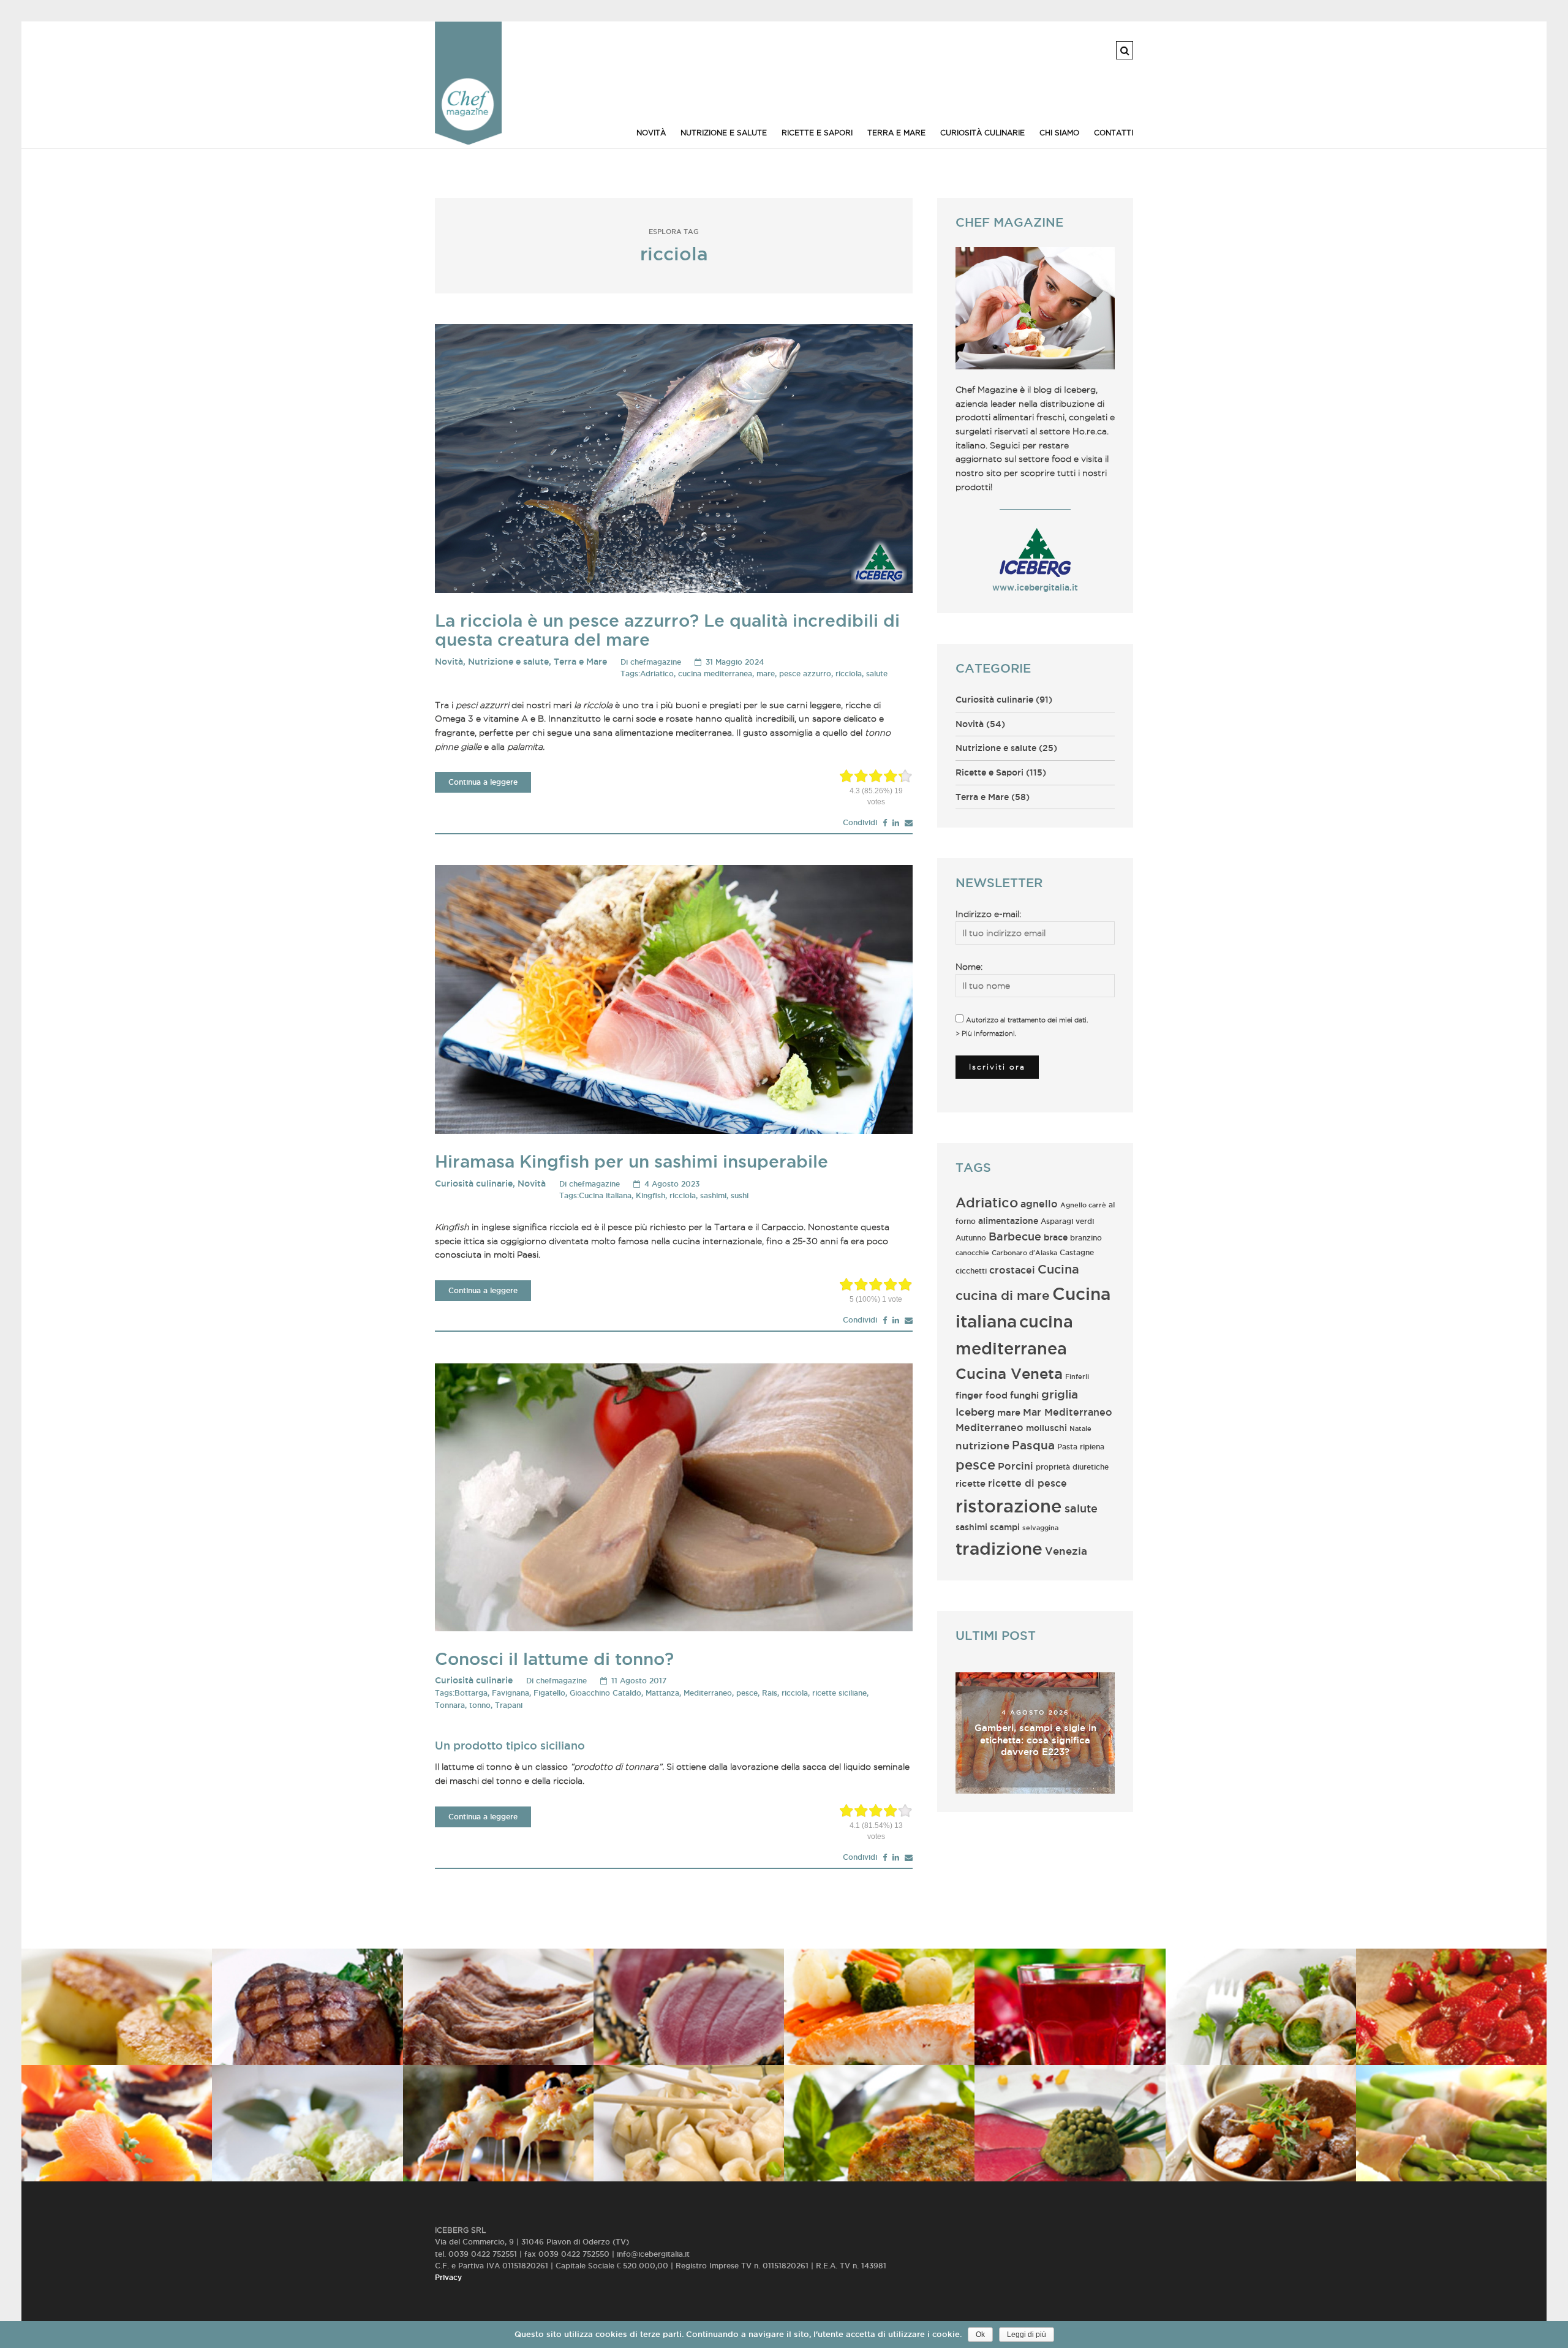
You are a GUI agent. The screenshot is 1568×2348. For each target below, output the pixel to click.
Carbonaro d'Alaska (1024, 1253)
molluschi (1046, 1428)
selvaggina (1040, 1528)
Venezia (1066, 1551)
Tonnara (450, 1705)
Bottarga (471, 1693)
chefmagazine (656, 662)
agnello (1039, 1204)
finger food (982, 1395)
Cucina (1058, 1269)
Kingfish (650, 1195)
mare (766, 674)
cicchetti (971, 1271)
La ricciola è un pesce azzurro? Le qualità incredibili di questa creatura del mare (667, 630)
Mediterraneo (708, 1693)
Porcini (1016, 1466)
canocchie (972, 1253)
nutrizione (982, 1446)
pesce (747, 1693)
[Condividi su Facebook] (885, 823)
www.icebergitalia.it (1035, 587)
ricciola (849, 674)
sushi (740, 1195)
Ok (980, 2335)
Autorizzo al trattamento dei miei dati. (1027, 1020)
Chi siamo (1059, 133)
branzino (1086, 1238)
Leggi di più (1027, 2335)
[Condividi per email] (909, 823)
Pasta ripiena (1081, 1447)
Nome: (969, 967)
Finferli (1077, 1376)
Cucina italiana (605, 1195)
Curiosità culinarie (982, 133)
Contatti (1114, 133)
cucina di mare (1003, 1295)
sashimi (713, 1195)
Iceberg (975, 1412)
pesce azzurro (805, 674)
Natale (1080, 1429)
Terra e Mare (896, 133)
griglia (1060, 1394)
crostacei (1012, 1270)
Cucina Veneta (1009, 1373)
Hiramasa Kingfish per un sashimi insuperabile (631, 1161)
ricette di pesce (1027, 1483)
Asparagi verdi (1067, 1221)
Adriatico (657, 674)
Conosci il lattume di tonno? (554, 1659)
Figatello (549, 1693)
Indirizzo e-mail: (988, 914)
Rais (770, 1693)
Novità (651, 133)
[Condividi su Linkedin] (896, 823)
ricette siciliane (839, 1693)
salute (877, 674)
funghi (1024, 1395)
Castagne (1077, 1252)
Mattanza (662, 1693)
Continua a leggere (483, 782)
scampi (1005, 1527)
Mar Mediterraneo (1068, 1412)
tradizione (999, 1548)
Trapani (509, 1705)
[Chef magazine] (468, 142)
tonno (480, 1705)
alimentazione (1008, 1221)
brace (1056, 1237)
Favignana (511, 1693)
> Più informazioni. (986, 1033)
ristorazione (1009, 1506)
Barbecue (1015, 1236)
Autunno (971, 1238)
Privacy (448, 2277)
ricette (971, 1483)
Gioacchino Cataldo (605, 1693)
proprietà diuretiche (1072, 1467)
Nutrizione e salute (724, 133)
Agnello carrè (1083, 1205)
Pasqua (1033, 1445)
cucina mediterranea (715, 674)
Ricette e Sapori (817, 133)
